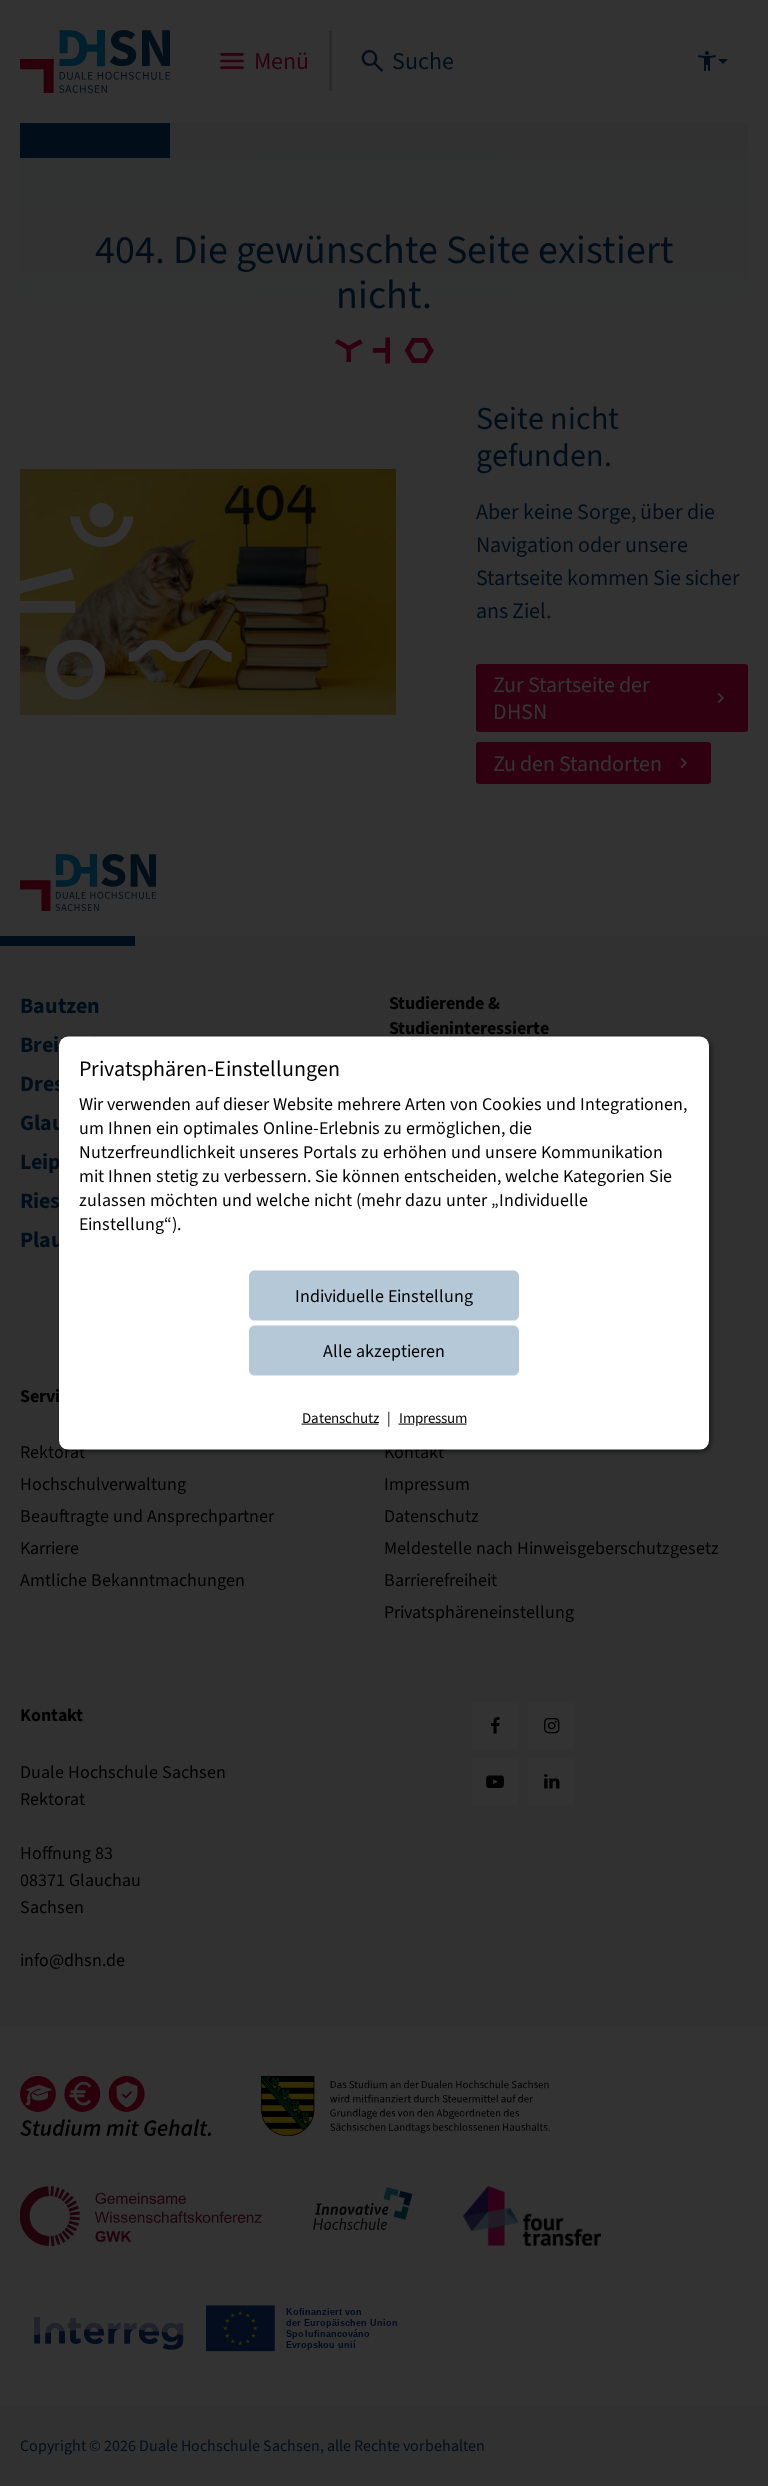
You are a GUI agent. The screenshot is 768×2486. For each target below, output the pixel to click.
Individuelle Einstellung (384, 1295)
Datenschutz (340, 1417)
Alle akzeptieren (384, 1350)
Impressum (433, 1417)
